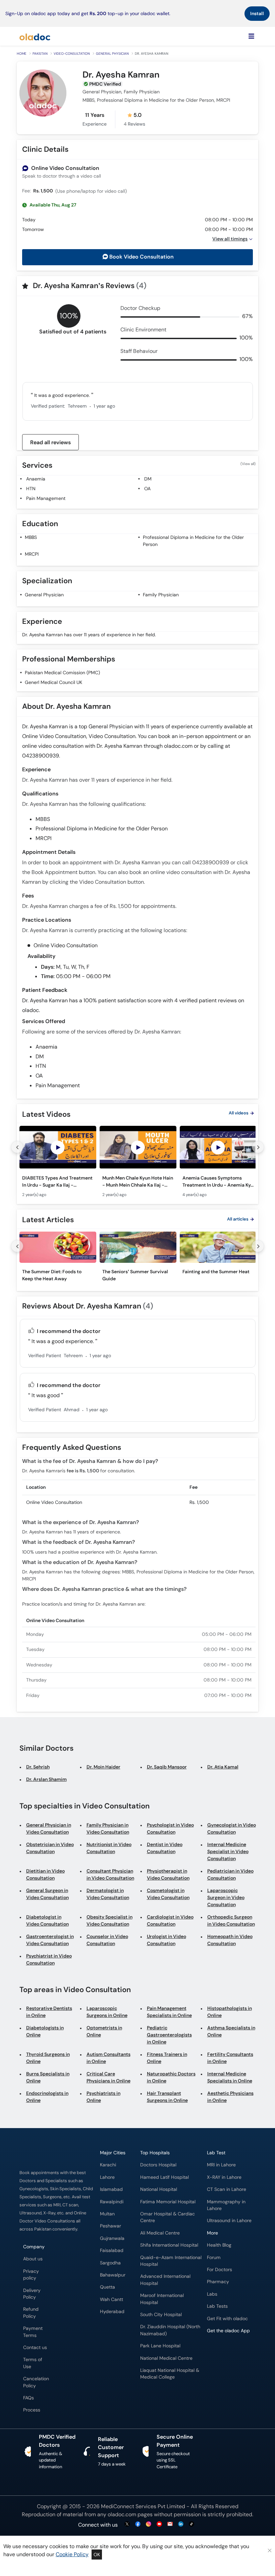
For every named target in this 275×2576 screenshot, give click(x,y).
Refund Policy (31, 2313)
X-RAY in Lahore (224, 2177)
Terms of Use (33, 2363)
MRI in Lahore (221, 2165)
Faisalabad (112, 2250)
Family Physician (161, 595)
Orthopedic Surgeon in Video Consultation (231, 1920)
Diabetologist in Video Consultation (47, 1920)
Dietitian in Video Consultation (45, 1874)
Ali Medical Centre (160, 2233)
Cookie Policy (72, 2554)
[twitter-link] (127, 2524)
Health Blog (219, 2245)
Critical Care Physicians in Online (108, 2077)
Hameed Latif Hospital (164, 2177)
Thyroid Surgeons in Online (48, 2058)
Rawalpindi (112, 2202)
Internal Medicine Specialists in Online (230, 2077)
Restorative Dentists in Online (49, 2012)
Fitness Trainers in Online (167, 2058)
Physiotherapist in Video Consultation (168, 1874)
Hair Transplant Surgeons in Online (167, 2097)
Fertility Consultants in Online (230, 2058)
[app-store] (237, 2350)
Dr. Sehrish (38, 1767)
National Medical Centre (166, 2358)
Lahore (107, 2177)
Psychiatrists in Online (103, 2097)
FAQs (29, 2398)
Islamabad (111, 2189)
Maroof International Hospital (162, 2299)
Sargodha (110, 2263)
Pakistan (40, 54)
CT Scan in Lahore (227, 2189)
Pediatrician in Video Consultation (230, 1874)
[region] (137, 1164)
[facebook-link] (138, 2524)
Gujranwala (112, 2238)
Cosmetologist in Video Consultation (168, 1894)
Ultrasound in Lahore (229, 2221)
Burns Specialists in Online (48, 2077)
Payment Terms (33, 2332)
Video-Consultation (72, 54)
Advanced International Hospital (165, 2280)
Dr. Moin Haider (103, 1767)
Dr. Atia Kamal (223, 1767)
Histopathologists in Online (230, 2012)
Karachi (108, 2165)
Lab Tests (217, 2306)
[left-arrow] (17, 1147)
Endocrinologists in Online (47, 2097)
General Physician (112, 54)
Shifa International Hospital (169, 2245)
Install (257, 13)
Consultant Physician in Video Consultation (110, 1874)
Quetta (107, 2287)
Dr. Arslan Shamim (46, 1779)
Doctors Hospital (158, 2165)
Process (32, 2410)
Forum (214, 2258)
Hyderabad (112, 2312)
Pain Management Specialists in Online (169, 2012)
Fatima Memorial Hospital (168, 2202)
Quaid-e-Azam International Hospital (171, 2261)
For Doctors (219, 2270)
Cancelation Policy (36, 2382)
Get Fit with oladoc (227, 2319)
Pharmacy (218, 2282)
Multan (107, 2214)
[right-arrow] (258, 1147)
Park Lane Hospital (160, 2346)
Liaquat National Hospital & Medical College (170, 2374)
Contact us (35, 2348)
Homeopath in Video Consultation (230, 1940)
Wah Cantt (112, 2299)
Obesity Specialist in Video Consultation (109, 1920)
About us (33, 2259)
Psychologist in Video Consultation (170, 1828)
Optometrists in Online (104, 2031)
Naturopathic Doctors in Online (171, 2077)
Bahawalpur (113, 2275)
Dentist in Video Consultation (165, 1848)
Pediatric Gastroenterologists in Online (169, 2035)
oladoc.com (122, 2514)
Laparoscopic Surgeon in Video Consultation (226, 1897)
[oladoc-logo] (35, 36)
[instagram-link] (149, 2524)
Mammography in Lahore (226, 2205)
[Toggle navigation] (251, 36)
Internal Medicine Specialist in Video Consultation (228, 1851)
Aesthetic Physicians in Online (230, 2097)
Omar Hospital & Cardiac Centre (168, 2217)
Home (22, 54)
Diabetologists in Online (45, 2031)
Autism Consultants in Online (108, 2058)
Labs (212, 2294)
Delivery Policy (32, 2294)
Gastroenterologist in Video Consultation (50, 1940)
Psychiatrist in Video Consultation (49, 1959)
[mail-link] (170, 2524)
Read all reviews (50, 442)
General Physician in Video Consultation (49, 1828)
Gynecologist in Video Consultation (232, 1828)
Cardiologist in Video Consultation (170, 1920)
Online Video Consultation (65, 168)
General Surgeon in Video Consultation (47, 1894)
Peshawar (111, 2226)
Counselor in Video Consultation (107, 1940)
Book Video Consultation (142, 257)
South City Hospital (161, 2315)
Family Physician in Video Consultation (108, 1828)
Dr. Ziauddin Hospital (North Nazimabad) (170, 2330)
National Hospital (159, 2189)
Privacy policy (31, 2275)
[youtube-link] (159, 2524)
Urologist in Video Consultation (167, 1940)
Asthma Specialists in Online (231, 2031)
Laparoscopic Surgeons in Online (107, 2012)
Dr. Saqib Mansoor (167, 1767)
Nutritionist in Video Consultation (109, 1848)
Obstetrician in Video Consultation (50, 1848)
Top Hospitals (155, 2153)
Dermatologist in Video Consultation (108, 1894)
